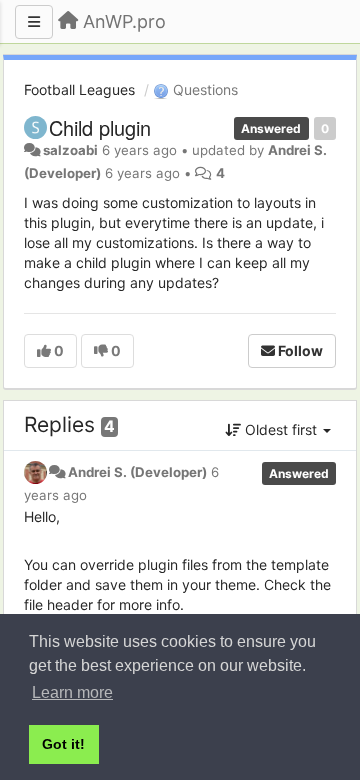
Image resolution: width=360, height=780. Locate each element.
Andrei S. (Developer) (137, 472)
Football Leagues (79, 89)
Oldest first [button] (281, 429)
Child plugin (100, 127)
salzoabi (70, 150)
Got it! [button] (63, 744)
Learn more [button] (72, 692)
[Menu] (34, 22)
